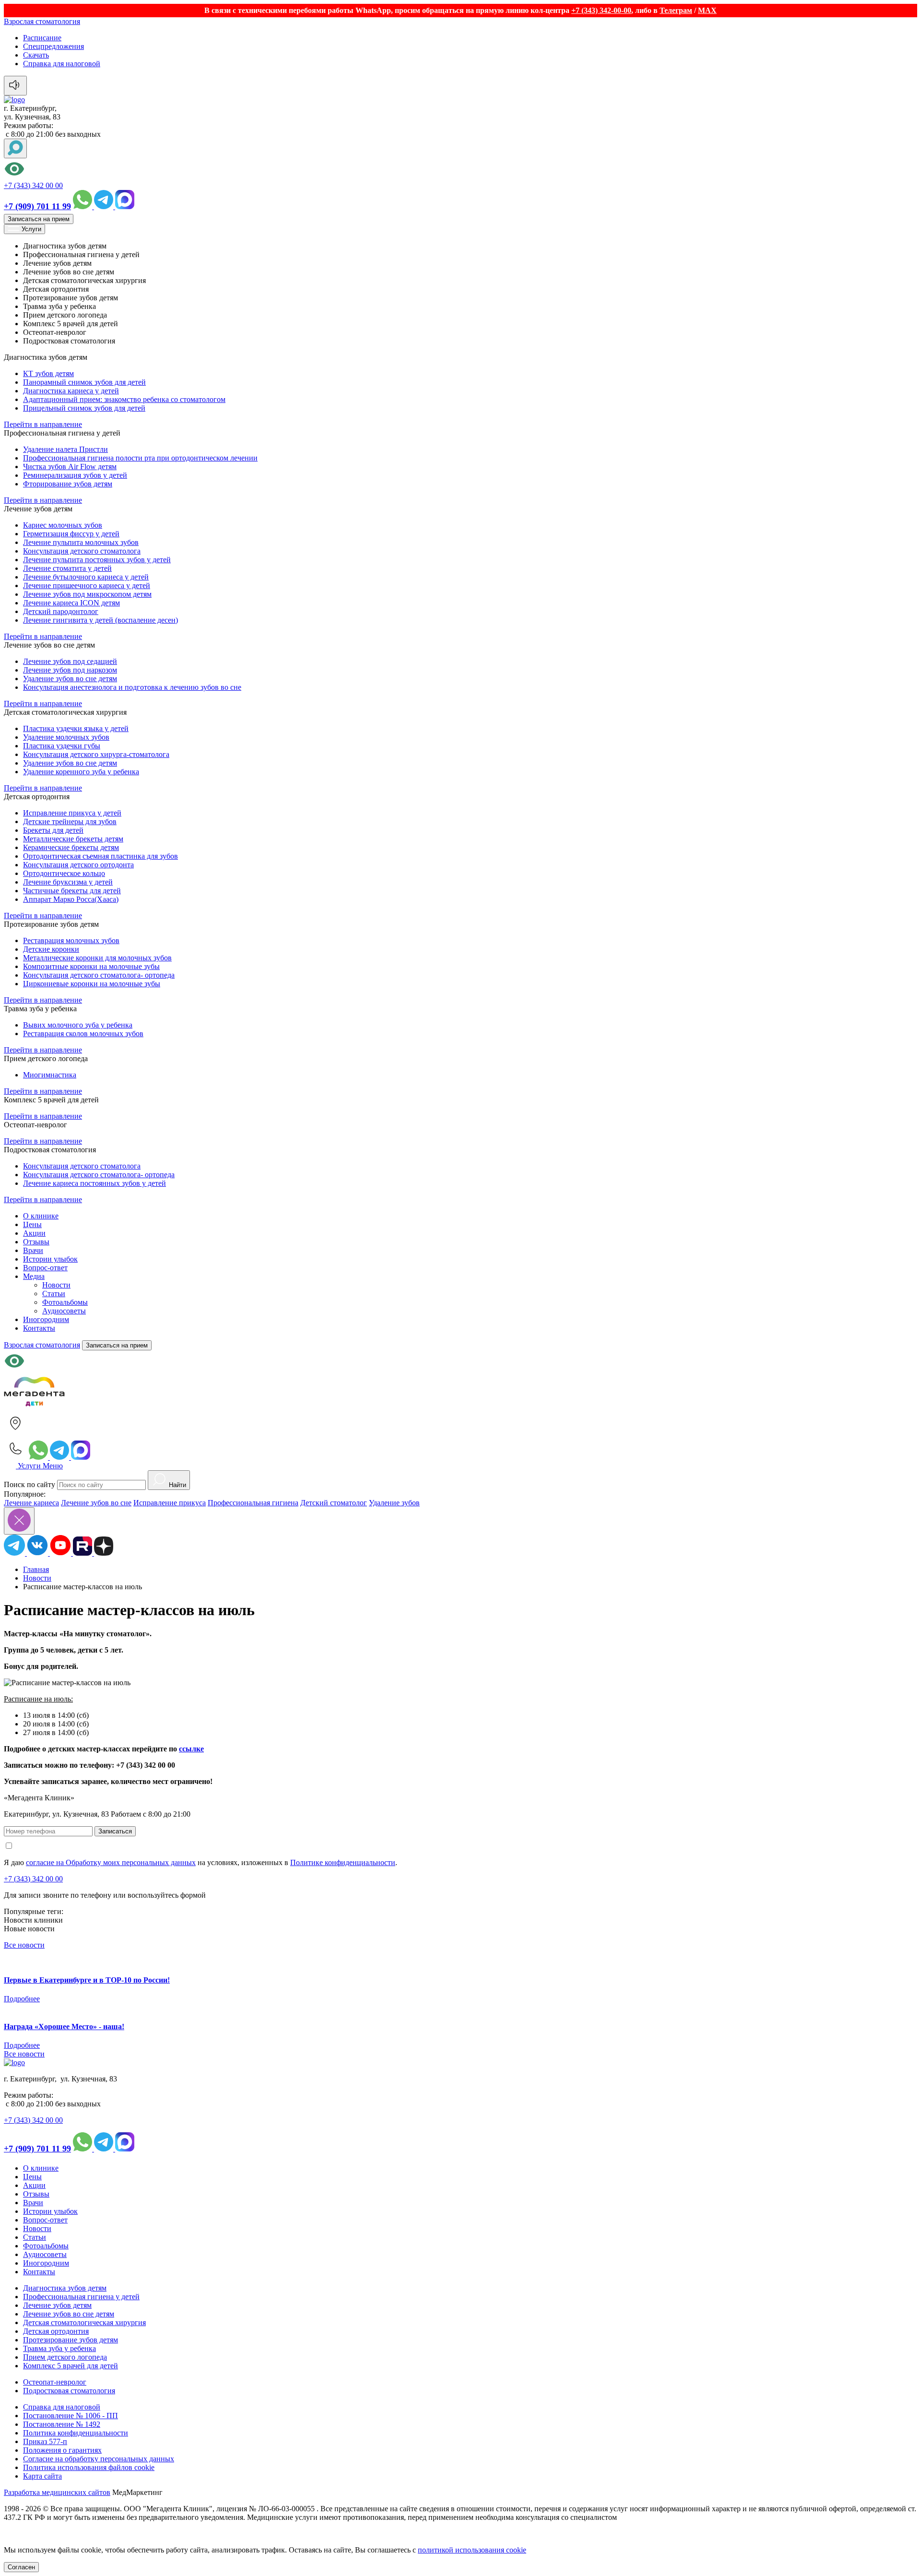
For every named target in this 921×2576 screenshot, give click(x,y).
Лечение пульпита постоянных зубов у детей (97, 560)
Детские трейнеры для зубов (70, 821)
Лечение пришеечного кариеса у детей (87, 585)
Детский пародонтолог (61, 611)
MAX (707, 10)
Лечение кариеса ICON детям (71, 603)
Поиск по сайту (30, 1484)
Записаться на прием (39, 219)
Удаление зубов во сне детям (70, 679)
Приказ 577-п (45, 2441)
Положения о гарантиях (62, 2450)
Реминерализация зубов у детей (75, 475)
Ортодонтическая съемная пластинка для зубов (100, 856)
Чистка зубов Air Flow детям (70, 467)
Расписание (42, 38)
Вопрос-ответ (45, 1268)
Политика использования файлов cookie (89, 2467)
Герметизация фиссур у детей (71, 534)
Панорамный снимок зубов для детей (84, 382)
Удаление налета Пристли (65, 449)
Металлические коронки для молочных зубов (97, 958)
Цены (32, 1224)
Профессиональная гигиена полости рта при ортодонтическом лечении (140, 458)
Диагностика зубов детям (65, 2288)
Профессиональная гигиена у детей (81, 2297)
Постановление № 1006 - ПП (71, 2416)
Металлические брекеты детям (73, 839)
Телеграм (676, 10)
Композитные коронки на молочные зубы (91, 966)
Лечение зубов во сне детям (69, 2314)
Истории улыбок (50, 1259)
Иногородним (46, 1319)
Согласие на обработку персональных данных (99, 2459)
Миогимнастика (50, 1075)
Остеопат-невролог (55, 2382)
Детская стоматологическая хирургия (84, 2322)
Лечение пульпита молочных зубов (81, 542)
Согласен (21, 2567)
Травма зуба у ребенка (59, 2348)
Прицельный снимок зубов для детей (84, 408)
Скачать (36, 55)
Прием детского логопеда (65, 2357)
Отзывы (36, 1242)
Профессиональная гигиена (253, 1503)
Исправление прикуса (170, 1503)
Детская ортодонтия (56, 2331)
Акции (34, 1233)
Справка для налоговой (62, 64)
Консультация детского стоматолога (82, 551)
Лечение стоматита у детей (67, 568)
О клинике (41, 1216)
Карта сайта (42, 2476)
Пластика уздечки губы (62, 746)
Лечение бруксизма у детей (68, 882)
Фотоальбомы (65, 1302)
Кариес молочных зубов (63, 525)
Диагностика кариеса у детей (71, 391)
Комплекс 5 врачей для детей (71, 2366)
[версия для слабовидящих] (460, 170)
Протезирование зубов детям (71, 2340)
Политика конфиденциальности (76, 2433)
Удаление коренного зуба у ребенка (81, 772)
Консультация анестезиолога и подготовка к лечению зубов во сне (132, 687)
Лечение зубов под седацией (70, 661)
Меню (53, 1466)
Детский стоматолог (334, 1503)
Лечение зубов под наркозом (70, 670)
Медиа (34, 1276)
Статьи (54, 1294)
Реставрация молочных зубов (71, 940)
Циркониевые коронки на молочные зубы (92, 984)
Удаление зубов (394, 1503)
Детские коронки (51, 949)
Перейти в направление (43, 424)
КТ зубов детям (48, 373)
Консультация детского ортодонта (78, 865)
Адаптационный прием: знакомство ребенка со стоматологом (124, 399)
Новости (56, 1285)
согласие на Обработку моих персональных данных (111, 1862)
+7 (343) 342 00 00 (33, 185)
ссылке (191, 1749)
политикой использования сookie (472, 2550)
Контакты (39, 1328)
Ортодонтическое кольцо (64, 873)
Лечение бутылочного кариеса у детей (86, 577)
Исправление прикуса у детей (72, 813)
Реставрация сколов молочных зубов (83, 1034)
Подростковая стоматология (69, 2391)
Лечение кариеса (31, 1503)
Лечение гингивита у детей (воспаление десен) (100, 620)
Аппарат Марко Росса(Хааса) (71, 899)
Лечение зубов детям (57, 2305)
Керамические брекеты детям (71, 847)
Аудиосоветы (64, 1311)
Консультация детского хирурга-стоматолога (96, 754)
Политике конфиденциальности (343, 1862)
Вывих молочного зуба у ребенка (78, 1025)
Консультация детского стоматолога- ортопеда (99, 975)
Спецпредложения (53, 46)
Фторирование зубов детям (68, 484)
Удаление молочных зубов (66, 737)
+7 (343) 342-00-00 (601, 10)
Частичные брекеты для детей (72, 891)
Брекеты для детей (53, 830)
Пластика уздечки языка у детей (76, 728)
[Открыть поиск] (15, 148)
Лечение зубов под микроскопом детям (87, 594)
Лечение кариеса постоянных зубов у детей (94, 1183)
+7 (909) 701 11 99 (37, 206)
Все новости (24, 1945)
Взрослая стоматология (42, 21)
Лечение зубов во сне (96, 1503)
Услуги (30, 229)
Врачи (33, 1250)
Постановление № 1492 (62, 2424)
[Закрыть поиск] (19, 1521)
